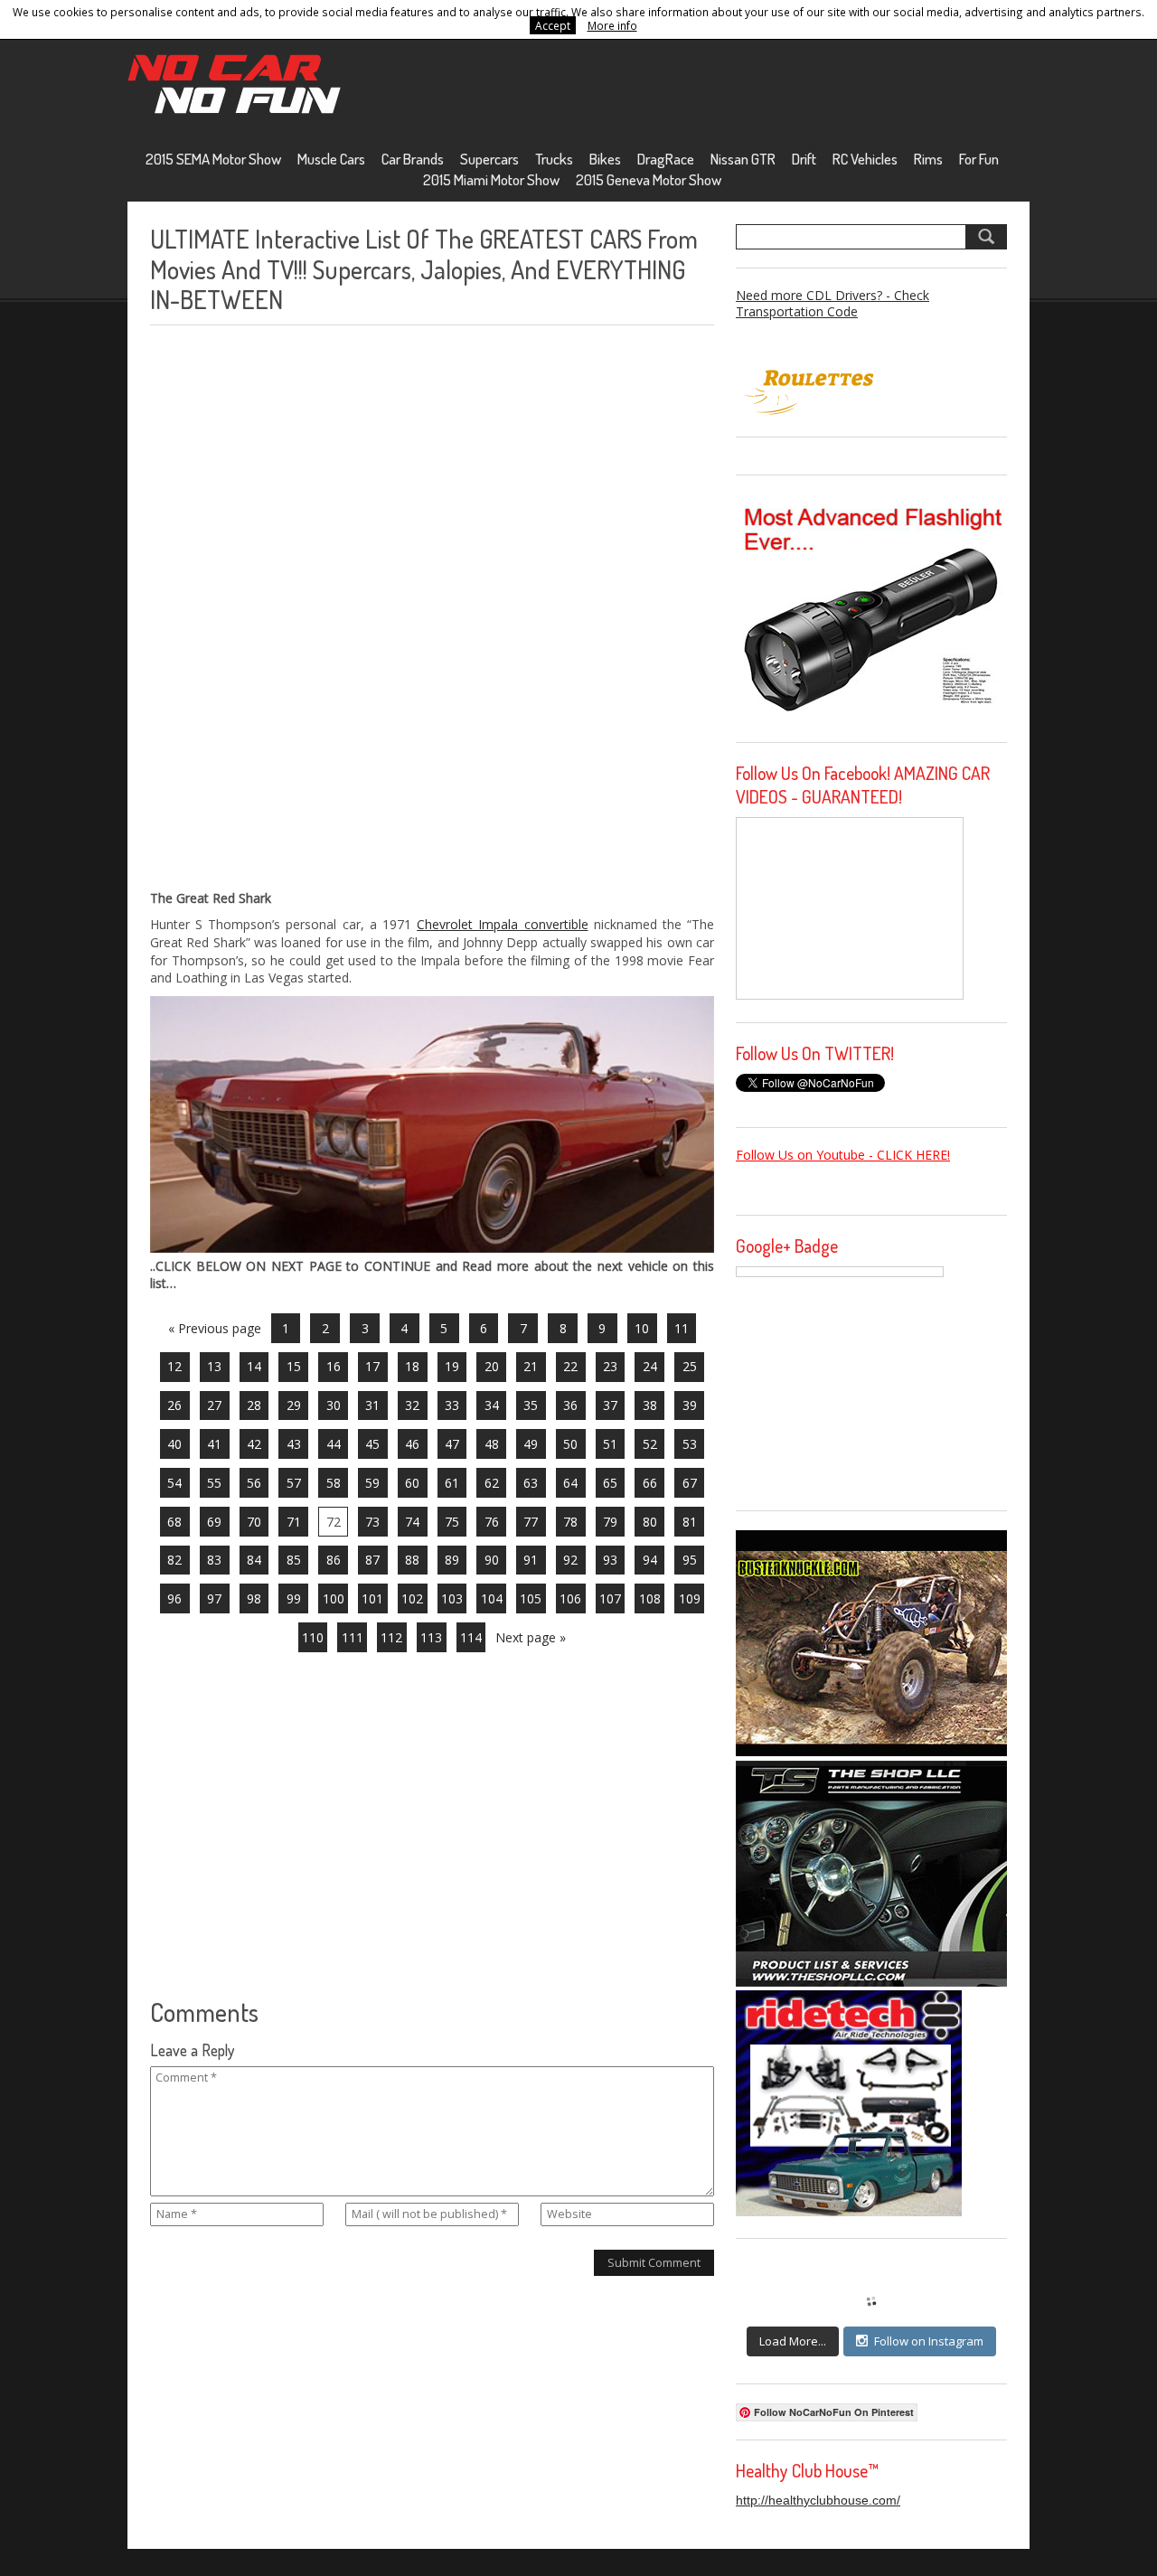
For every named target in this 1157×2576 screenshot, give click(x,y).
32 (412, 1405)
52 (650, 1444)
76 (492, 1522)
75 (452, 1522)
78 (570, 1522)
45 (372, 1444)
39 (690, 1405)
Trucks (554, 159)
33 (452, 1405)
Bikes (605, 159)
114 (471, 1637)
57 (294, 1483)
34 (492, 1405)
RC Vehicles (865, 159)
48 (492, 1444)
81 (690, 1522)
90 (492, 1560)
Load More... (793, 2341)
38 (650, 1405)
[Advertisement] (286, 607)
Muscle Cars (331, 159)
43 (294, 1444)
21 (531, 1366)
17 (372, 1366)
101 (372, 1598)
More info (612, 25)
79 (610, 1522)
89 (452, 1560)
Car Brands (413, 159)
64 (570, 1483)
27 (214, 1405)
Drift (804, 159)
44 (334, 1444)
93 (610, 1560)
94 (650, 1560)
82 (174, 1560)
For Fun (979, 159)
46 (412, 1444)
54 (174, 1483)
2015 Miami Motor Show (491, 179)
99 (294, 1598)
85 (294, 1560)
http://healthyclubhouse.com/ (818, 2500)
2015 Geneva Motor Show (649, 179)
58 (334, 1483)
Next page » (531, 1637)
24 (650, 1366)
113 (431, 1637)
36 (570, 1405)
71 (294, 1522)
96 (174, 1598)
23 (610, 1366)
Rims (928, 159)
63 (531, 1483)
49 (531, 1444)
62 (492, 1483)
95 (690, 1560)
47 (452, 1444)
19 (452, 1366)
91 (531, 1560)
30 (334, 1405)
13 (214, 1366)
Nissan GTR (743, 159)
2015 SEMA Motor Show (213, 159)
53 (690, 1444)
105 (531, 1598)
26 (174, 1405)
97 (214, 1598)
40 (174, 1444)
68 (174, 1522)
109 (690, 1598)
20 (492, 1366)
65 (610, 1483)
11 (682, 1328)
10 (642, 1328)
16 (334, 1366)
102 (412, 1598)
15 (294, 1366)
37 (610, 1405)
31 (372, 1405)
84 (254, 1560)
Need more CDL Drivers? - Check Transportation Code (832, 303)
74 (412, 1522)
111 (353, 1637)
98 (254, 1598)
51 (610, 1444)
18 (412, 1366)
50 (570, 1444)
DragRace (666, 159)
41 (214, 1444)
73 (372, 1522)
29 (294, 1405)
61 (452, 1483)
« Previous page (215, 1328)
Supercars (489, 159)
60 (412, 1483)
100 (334, 1598)
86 (334, 1560)
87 (372, 1560)
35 (531, 1405)
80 (650, 1522)
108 (650, 1598)
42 (254, 1444)
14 (254, 1366)
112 (391, 1637)
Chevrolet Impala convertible (502, 924)
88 (412, 1560)
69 (214, 1522)
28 (254, 1405)
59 (372, 1483)
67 (690, 1483)
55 (214, 1483)
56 (254, 1483)
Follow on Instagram (929, 2341)
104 (492, 1598)
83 (214, 1560)
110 (313, 1637)
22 (570, 1366)
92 (570, 1560)
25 (690, 1366)
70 (254, 1522)
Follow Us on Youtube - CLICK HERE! (843, 1155)
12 (174, 1366)
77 (531, 1522)
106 (570, 1598)
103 (452, 1598)
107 (610, 1598)
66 (650, 1483)
